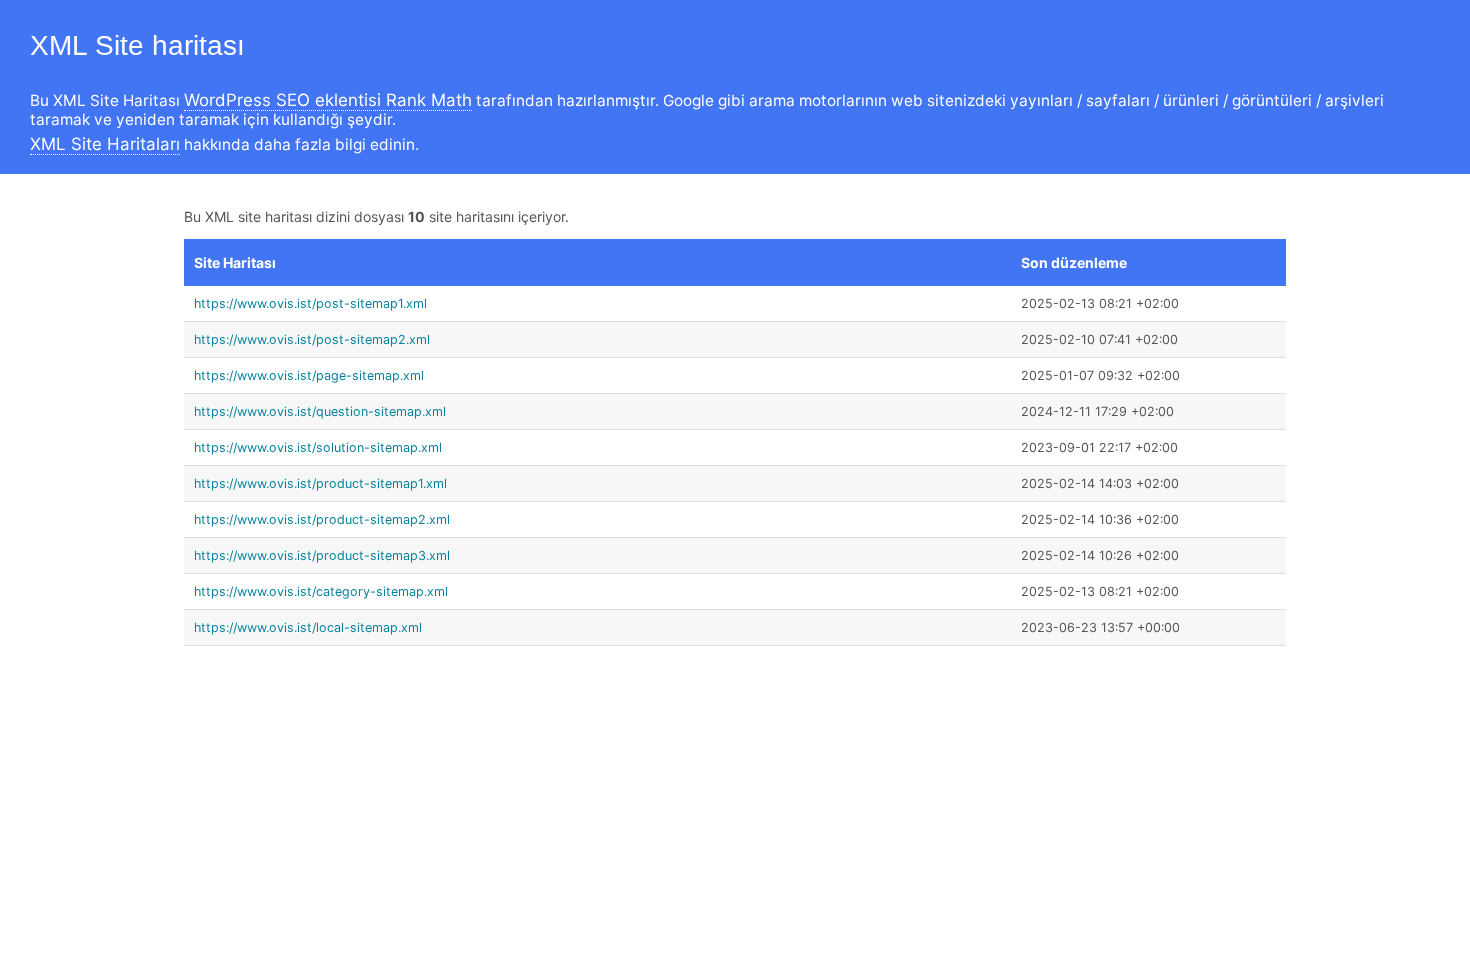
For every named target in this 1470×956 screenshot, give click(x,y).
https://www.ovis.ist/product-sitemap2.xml (322, 519)
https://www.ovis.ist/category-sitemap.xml (321, 591)
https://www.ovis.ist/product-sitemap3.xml (322, 555)
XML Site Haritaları (105, 144)
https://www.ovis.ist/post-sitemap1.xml (310, 303)
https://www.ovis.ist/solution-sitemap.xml (318, 447)
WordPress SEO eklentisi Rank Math (328, 100)
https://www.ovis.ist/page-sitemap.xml (309, 375)
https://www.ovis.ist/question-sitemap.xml (320, 411)
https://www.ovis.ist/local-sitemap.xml (308, 627)
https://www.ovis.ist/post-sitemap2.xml (312, 339)
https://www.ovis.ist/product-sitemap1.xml (320, 483)
